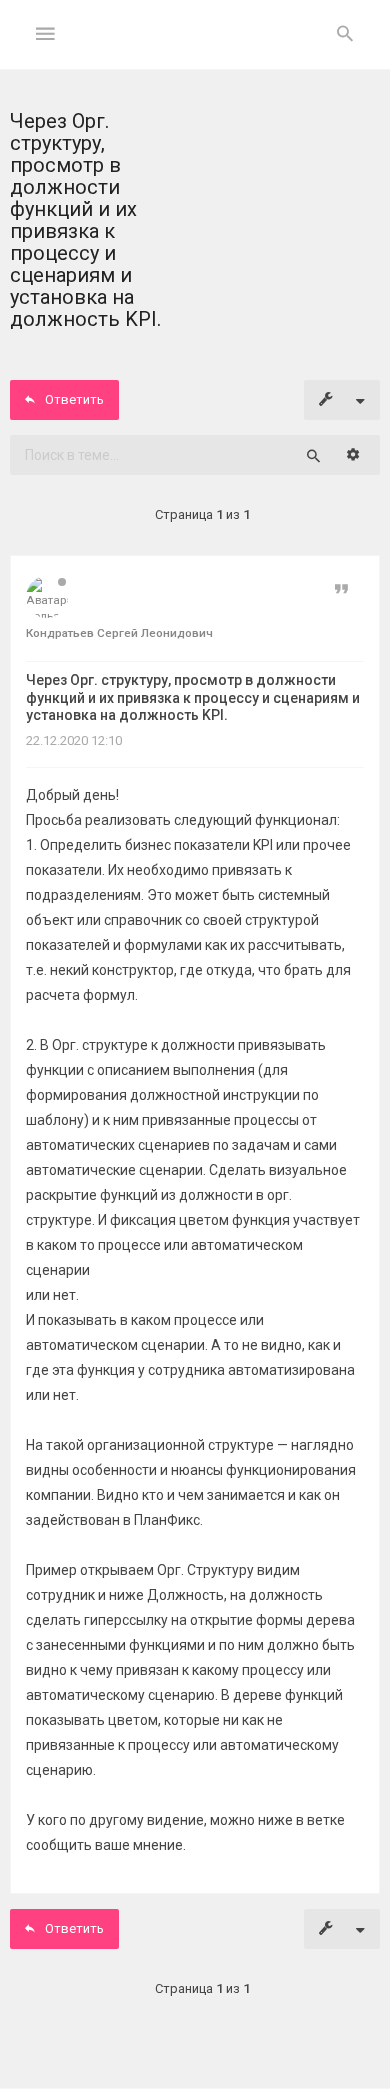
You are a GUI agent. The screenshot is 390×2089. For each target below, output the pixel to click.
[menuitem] (345, 35)
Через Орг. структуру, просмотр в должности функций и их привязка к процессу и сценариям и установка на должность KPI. (193, 697)
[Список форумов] (195, 50)
